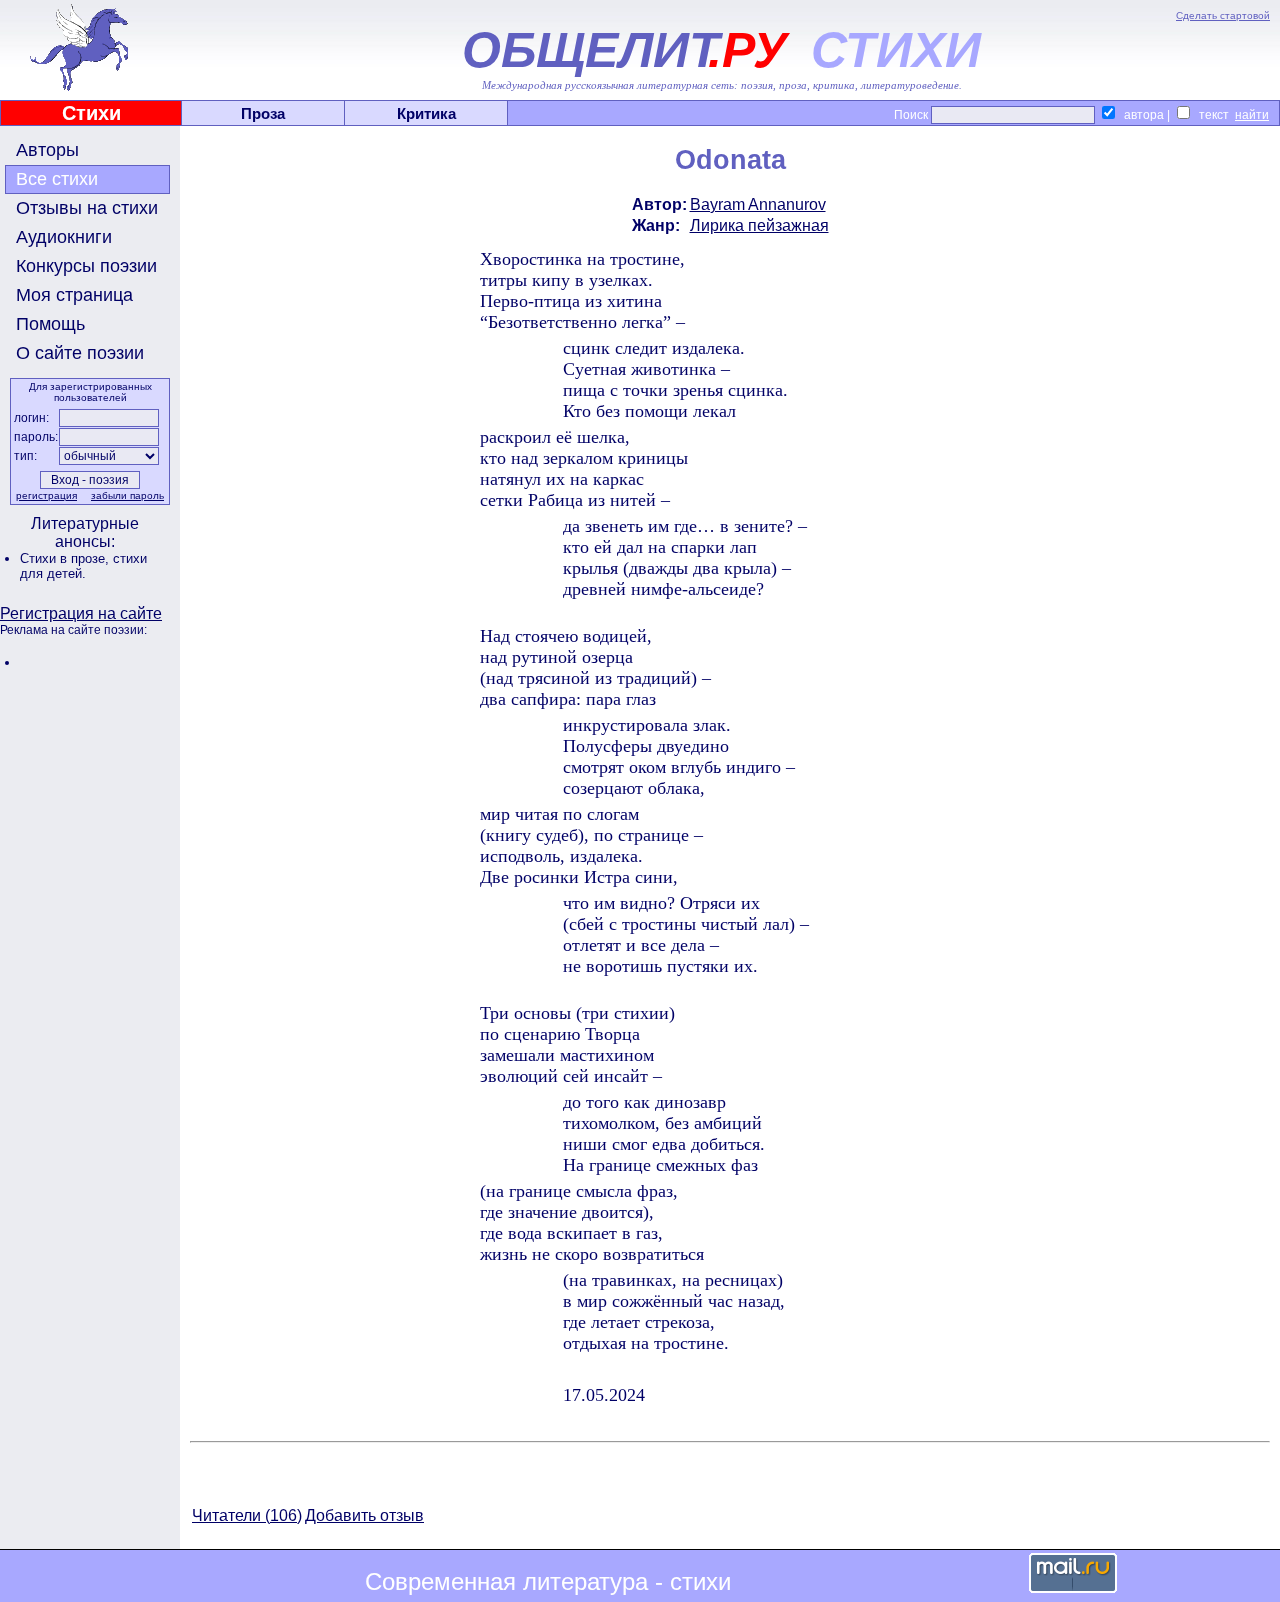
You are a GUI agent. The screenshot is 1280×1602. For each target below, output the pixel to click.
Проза (263, 113)
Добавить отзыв (364, 1515)
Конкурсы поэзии (86, 266)
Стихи (91, 113)
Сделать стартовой (1223, 15)
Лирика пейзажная (759, 225)
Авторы (47, 150)
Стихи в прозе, (66, 558)
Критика (426, 113)
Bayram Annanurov (758, 204)
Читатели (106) (247, 1515)
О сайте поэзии (80, 353)
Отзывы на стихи (87, 208)
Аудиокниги (64, 237)
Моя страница (74, 295)
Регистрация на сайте (81, 613)
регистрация (46, 495)
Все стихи (57, 179)
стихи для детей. (83, 566)
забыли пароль (127, 495)
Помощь (50, 324)
